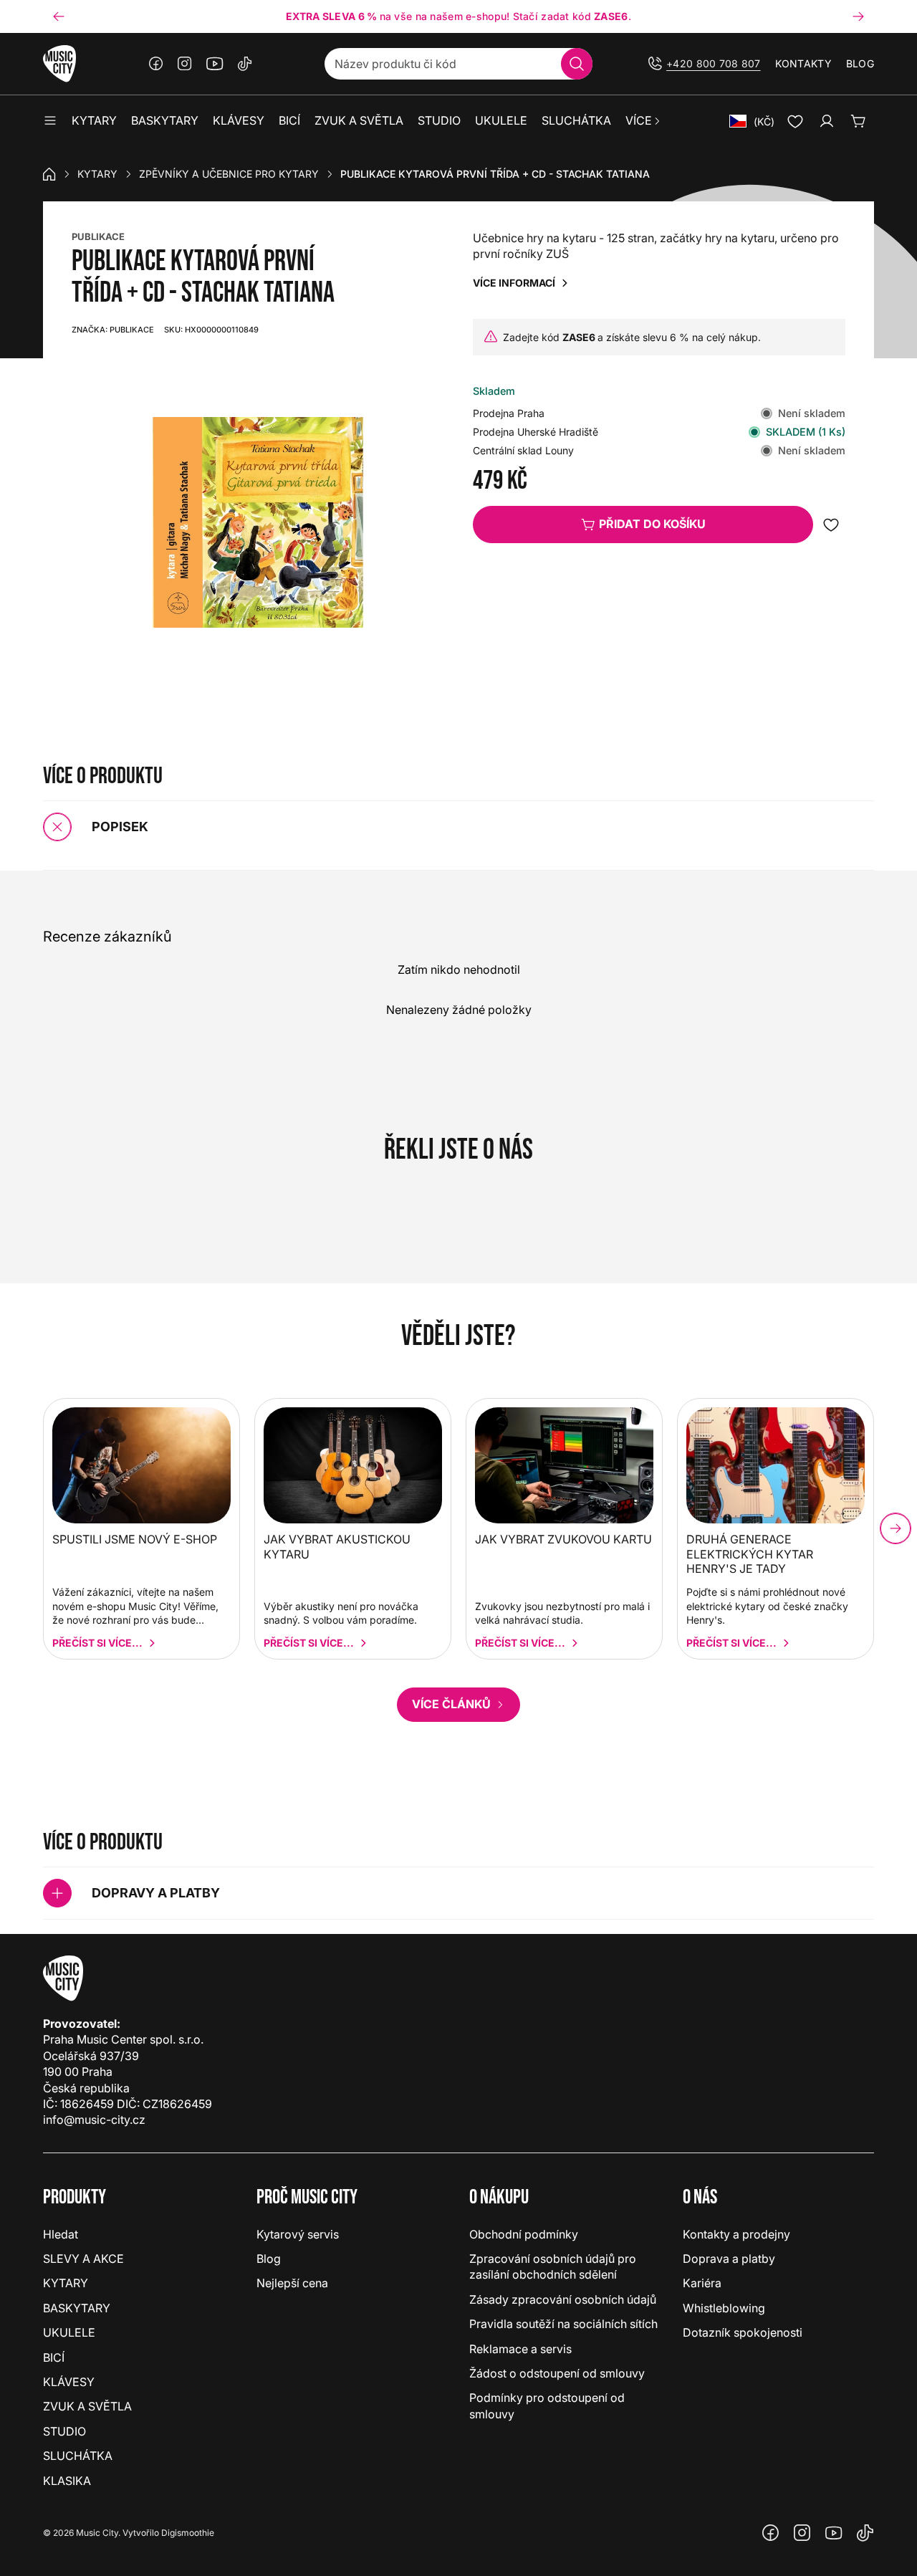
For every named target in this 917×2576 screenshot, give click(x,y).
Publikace (113, 330)
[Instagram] (185, 64)
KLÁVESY (69, 2382)
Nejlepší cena (292, 2283)
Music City (97, 2533)
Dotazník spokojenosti (743, 2332)
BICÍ (54, 2357)
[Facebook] (156, 64)
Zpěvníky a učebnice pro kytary (229, 174)
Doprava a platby (729, 2259)
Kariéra (702, 2283)
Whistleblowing (724, 2308)
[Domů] (49, 174)
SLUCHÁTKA (78, 2456)
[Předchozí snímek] (59, 16)
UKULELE (69, 2332)
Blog (860, 63)
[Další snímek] (858, 16)
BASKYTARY (77, 2308)
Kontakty (803, 63)
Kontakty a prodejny (736, 2234)
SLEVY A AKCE (83, 2259)
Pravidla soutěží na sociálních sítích (563, 2324)
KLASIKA (67, 2481)
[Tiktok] (245, 64)
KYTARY (97, 174)
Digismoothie (188, 2533)
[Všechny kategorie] (50, 121)
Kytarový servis (298, 2234)
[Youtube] (215, 64)
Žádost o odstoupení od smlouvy (557, 2373)
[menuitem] (644, 121)
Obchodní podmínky (524, 2234)
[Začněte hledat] (577, 64)
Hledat (61, 2234)
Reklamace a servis (520, 2349)
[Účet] (827, 121)
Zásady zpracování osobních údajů (563, 2299)
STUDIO (64, 2431)
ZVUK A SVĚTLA (87, 2406)
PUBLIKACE (98, 236)
